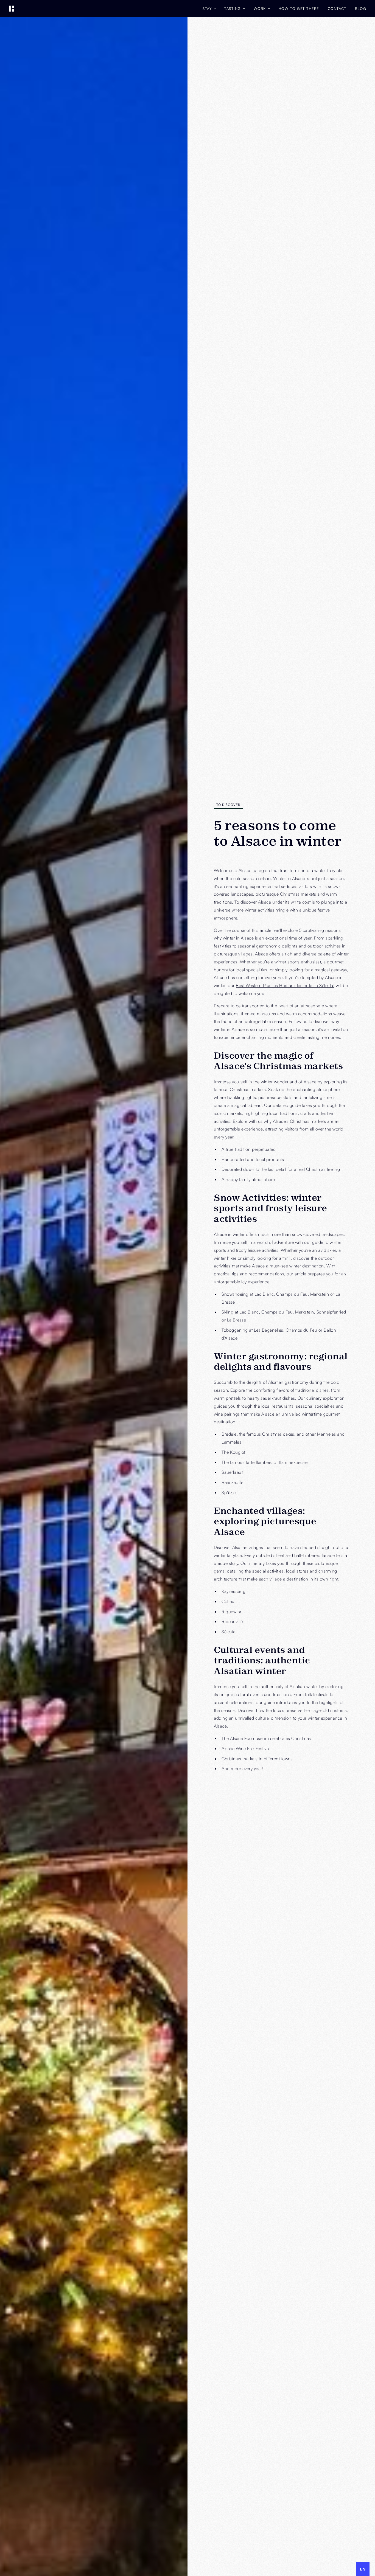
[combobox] (363, 2569)
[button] (209, 9)
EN (363, 2569)
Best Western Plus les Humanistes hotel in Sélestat (285, 985)
